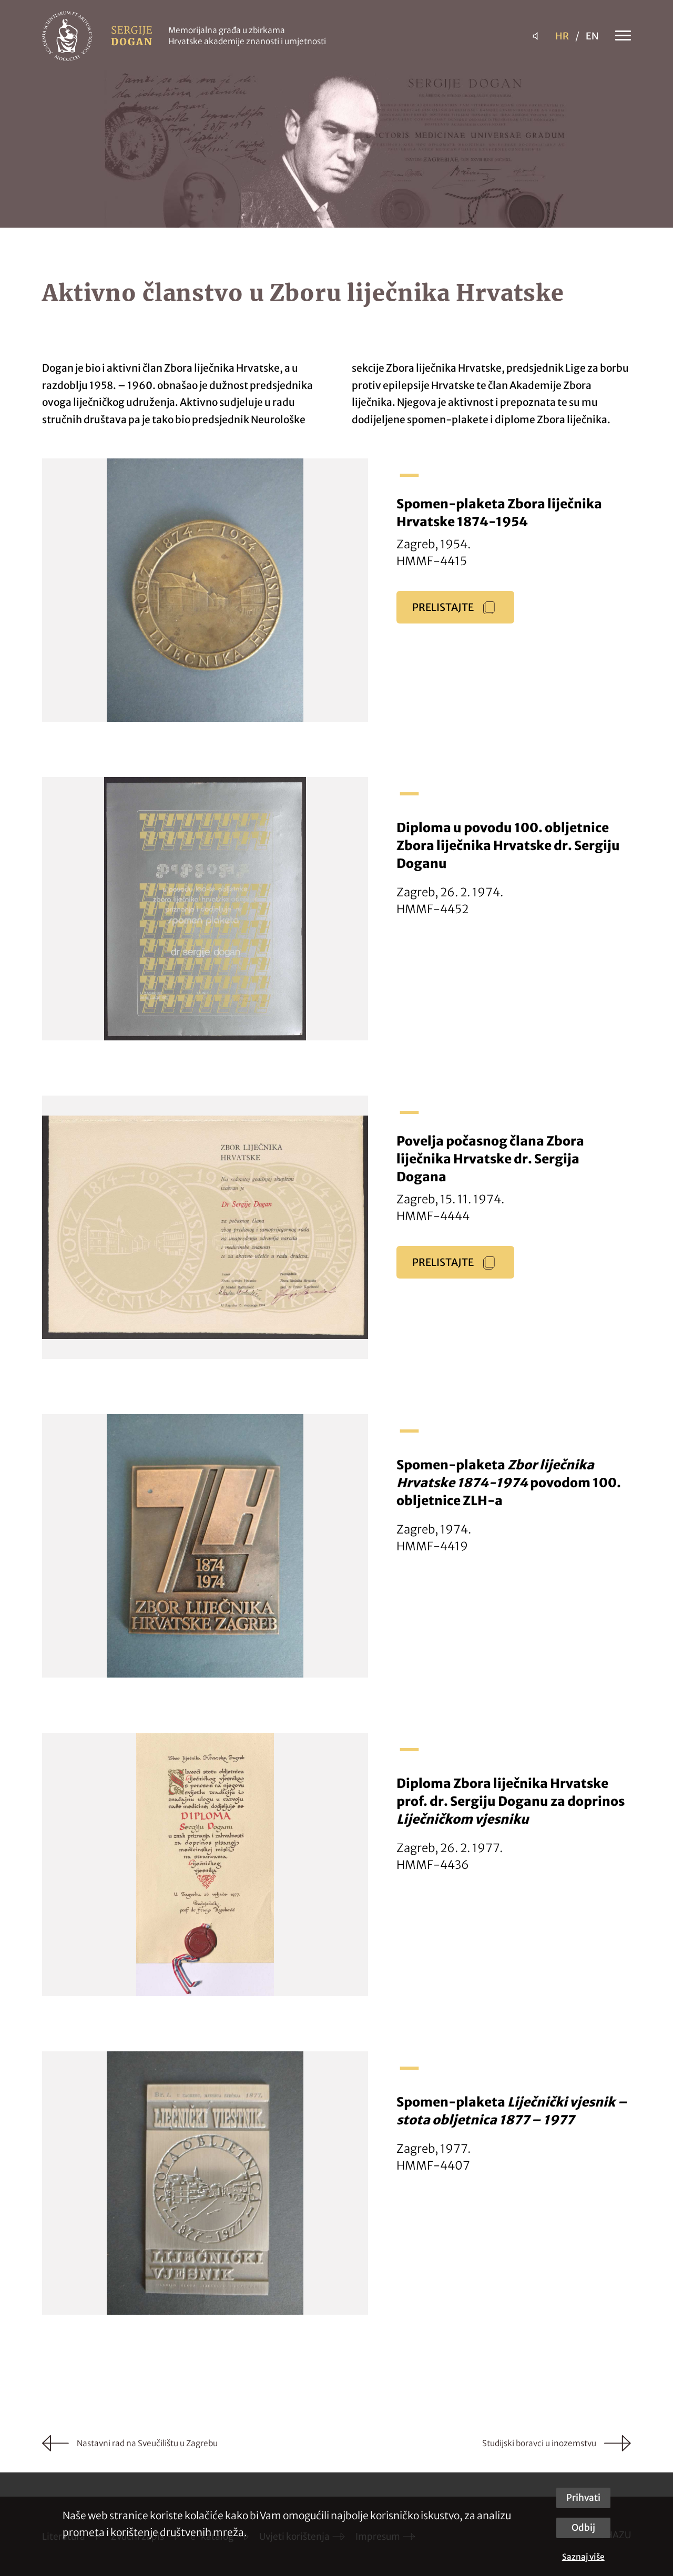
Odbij (583, 2528)
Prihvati (583, 2498)
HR (562, 36)
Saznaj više (583, 2557)
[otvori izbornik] (618, 36)
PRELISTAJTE (443, 607)
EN (592, 36)
